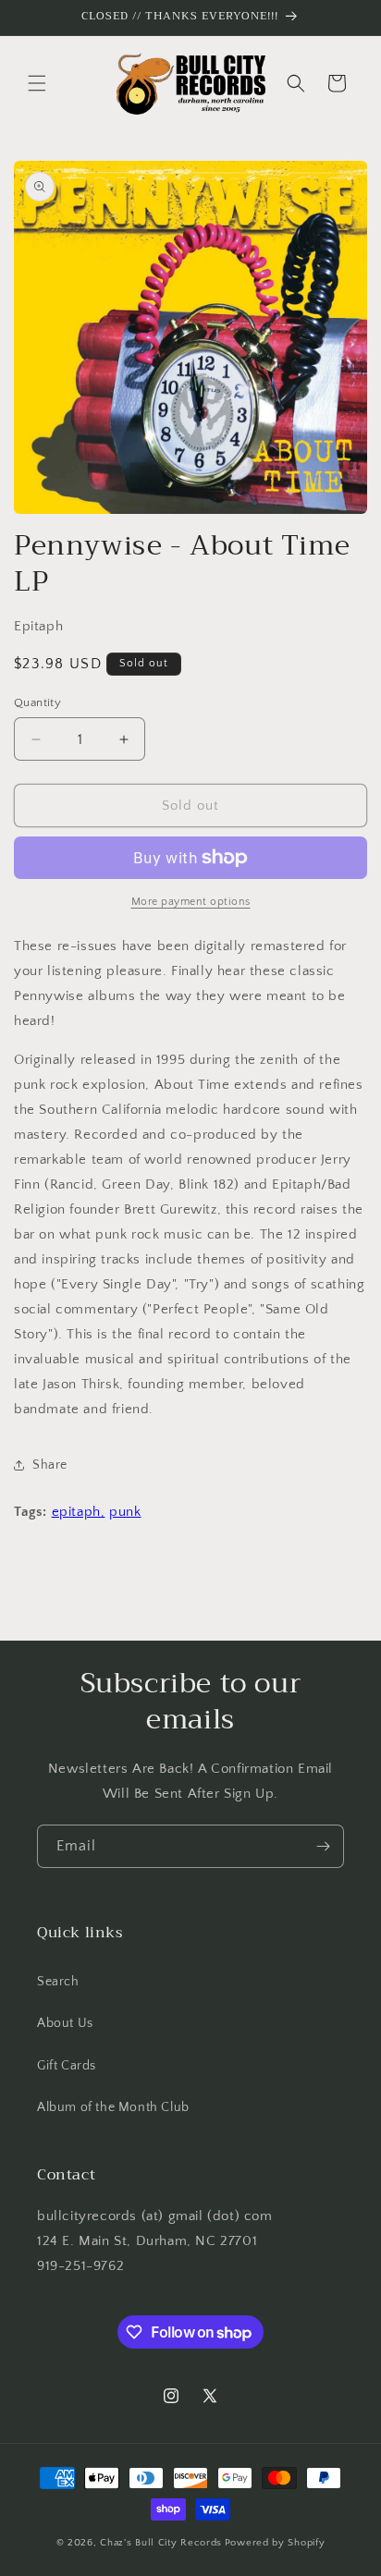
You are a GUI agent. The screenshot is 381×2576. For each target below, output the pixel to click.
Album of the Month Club (113, 2107)
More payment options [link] (191, 902)
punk (125, 1512)
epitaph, (79, 1512)
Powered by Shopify (275, 2543)
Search (58, 1982)
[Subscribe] (323, 1846)
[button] (37, 83)
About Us (65, 2023)
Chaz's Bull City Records (161, 2543)
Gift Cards (67, 2066)
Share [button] (50, 1465)
